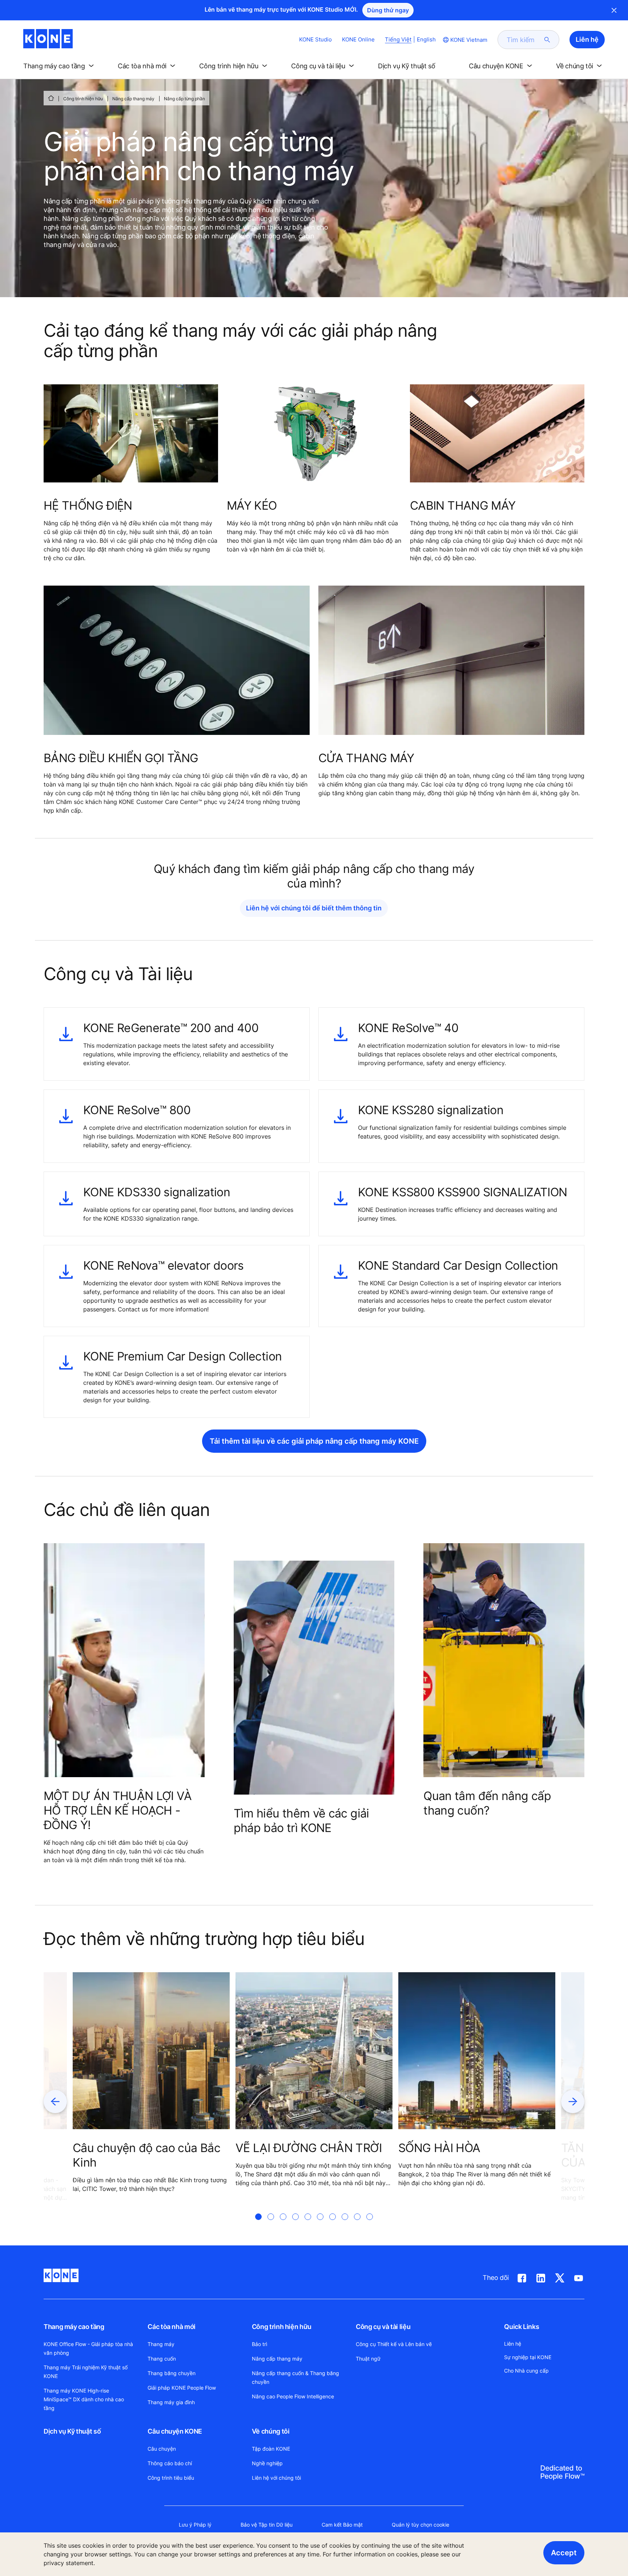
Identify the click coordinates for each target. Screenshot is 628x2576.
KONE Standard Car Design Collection (458, 1265)
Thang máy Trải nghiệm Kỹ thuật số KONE (86, 2372)
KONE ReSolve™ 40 (408, 1028)
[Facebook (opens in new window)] (522, 2277)
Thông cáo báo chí (170, 2463)
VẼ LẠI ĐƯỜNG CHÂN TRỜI (309, 2148)
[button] (60, 66)
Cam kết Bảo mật (342, 2525)
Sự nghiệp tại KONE (528, 2357)
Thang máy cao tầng (74, 2327)
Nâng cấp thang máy (133, 99)
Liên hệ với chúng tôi (276, 2478)
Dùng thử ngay (388, 10)
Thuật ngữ (368, 2359)
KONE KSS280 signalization (431, 1110)
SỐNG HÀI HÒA (439, 2148)
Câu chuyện (162, 2449)
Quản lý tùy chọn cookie (420, 2525)
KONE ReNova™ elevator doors (164, 1265)
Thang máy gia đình (171, 2402)
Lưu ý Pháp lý (195, 2525)
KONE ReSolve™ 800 (137, 1110)
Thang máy (161, 2344)
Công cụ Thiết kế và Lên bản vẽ (394, 2344)
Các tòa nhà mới (172, 2327)
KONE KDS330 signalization (157, 1192)
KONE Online (358, 39)
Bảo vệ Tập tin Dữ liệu (267, 2525)
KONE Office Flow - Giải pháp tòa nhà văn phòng (88, 2348)
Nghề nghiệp (267, 2463)
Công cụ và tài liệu (383, 2327)
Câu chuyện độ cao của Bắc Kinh (146, 2155)
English (426, 39)
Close (614, 10)
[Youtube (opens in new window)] (579, 2277)
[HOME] (51, 98)
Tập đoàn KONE (271, 2449)
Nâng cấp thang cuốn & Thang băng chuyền (295, 2377)
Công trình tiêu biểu (171, 2478)
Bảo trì (259, 2344)
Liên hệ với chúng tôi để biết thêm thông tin (314, 908)
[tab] (258, 2225)
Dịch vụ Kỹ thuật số (72, 2431)
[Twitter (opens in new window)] (560, 2277)
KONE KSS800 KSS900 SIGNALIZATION (463, 1192)
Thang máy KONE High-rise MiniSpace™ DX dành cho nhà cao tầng (84, 2399)
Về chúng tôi (271, 2431)
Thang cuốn (162, 2359)
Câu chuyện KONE (175, 2431)
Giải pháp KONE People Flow (182, 2388)
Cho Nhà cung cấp (526, 2371)
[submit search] (547, 40)
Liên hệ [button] (587, 39)
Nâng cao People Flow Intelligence (293, 2396)
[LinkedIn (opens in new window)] (541, 2277)
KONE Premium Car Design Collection (182, 1356)
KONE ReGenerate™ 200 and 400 (171, 1028)
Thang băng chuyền (172, 2373)
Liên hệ (513, 2344)
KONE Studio (315, 39)
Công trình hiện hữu (83, 99)
